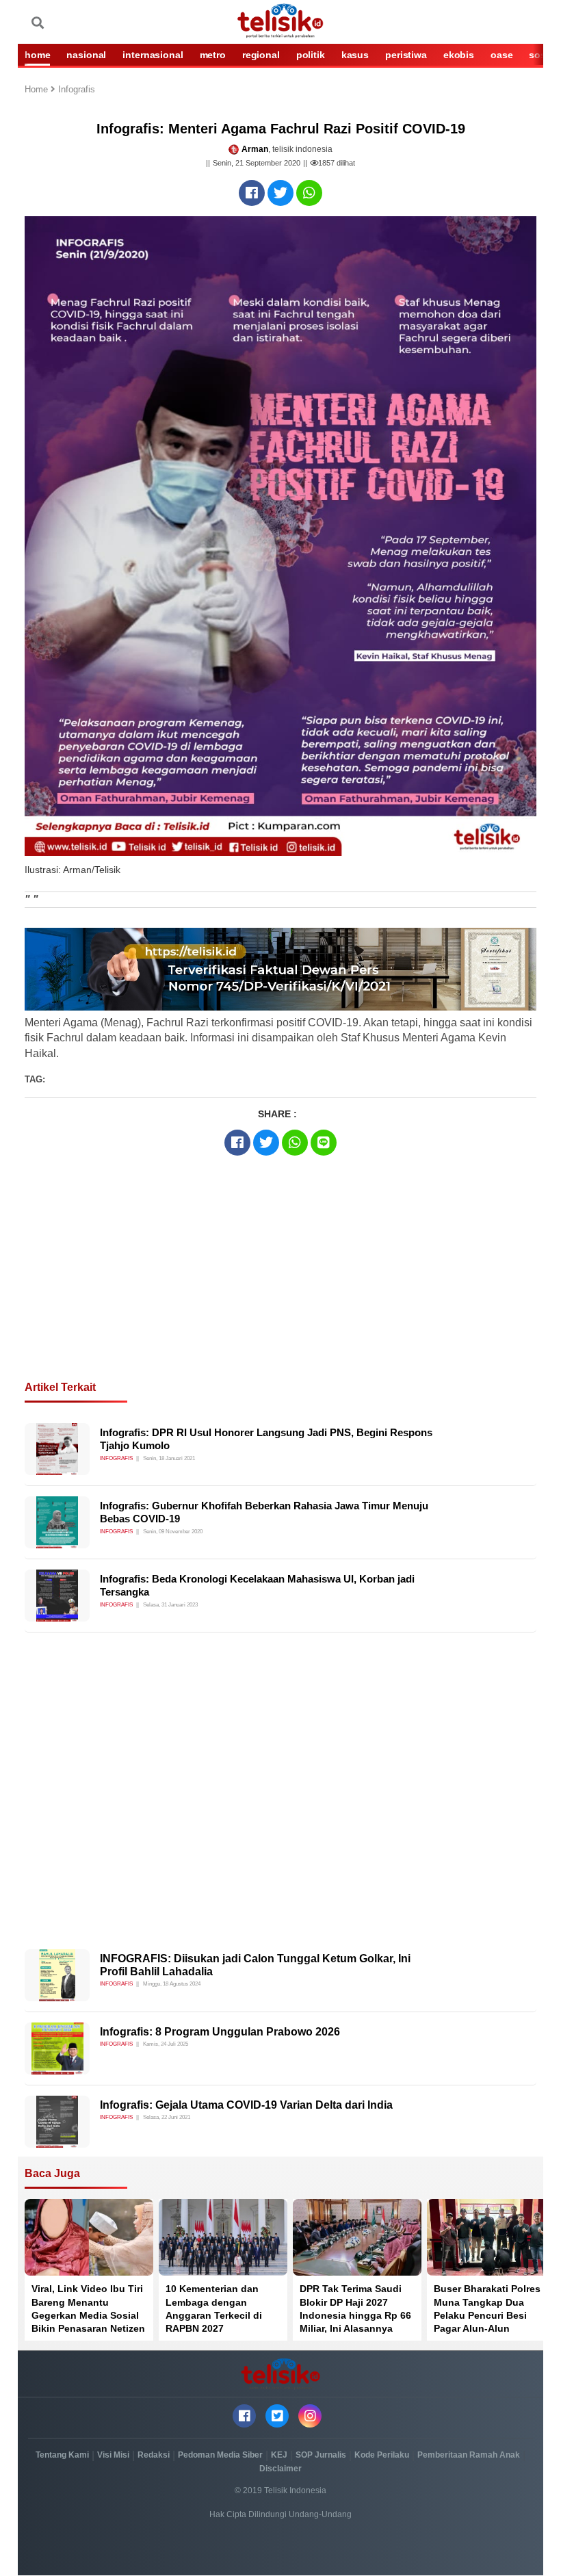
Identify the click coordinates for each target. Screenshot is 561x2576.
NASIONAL (86, 55)
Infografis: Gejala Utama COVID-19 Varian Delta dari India (246, 2105)
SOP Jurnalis (321, 2455)
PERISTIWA (406, 55)
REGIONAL (261, 55)
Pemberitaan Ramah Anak (469, 2455)
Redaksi (154, 2455)
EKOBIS (459, 55)
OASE (501, 55)
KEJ (279, 2455)
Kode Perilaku (382, 2455)
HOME (37, 55)
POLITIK (311, 55)
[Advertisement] (280, 1292)
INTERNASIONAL (153, 55)
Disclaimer (280, 2469)
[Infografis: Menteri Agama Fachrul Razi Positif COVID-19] (252, 193)
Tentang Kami (62, 2455)
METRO (213, 55)
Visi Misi (113, 2455)
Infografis (77, 90)
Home (38, 90)
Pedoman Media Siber (220, 2455)
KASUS (355, 55)
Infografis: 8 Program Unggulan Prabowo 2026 (220, 2032)
